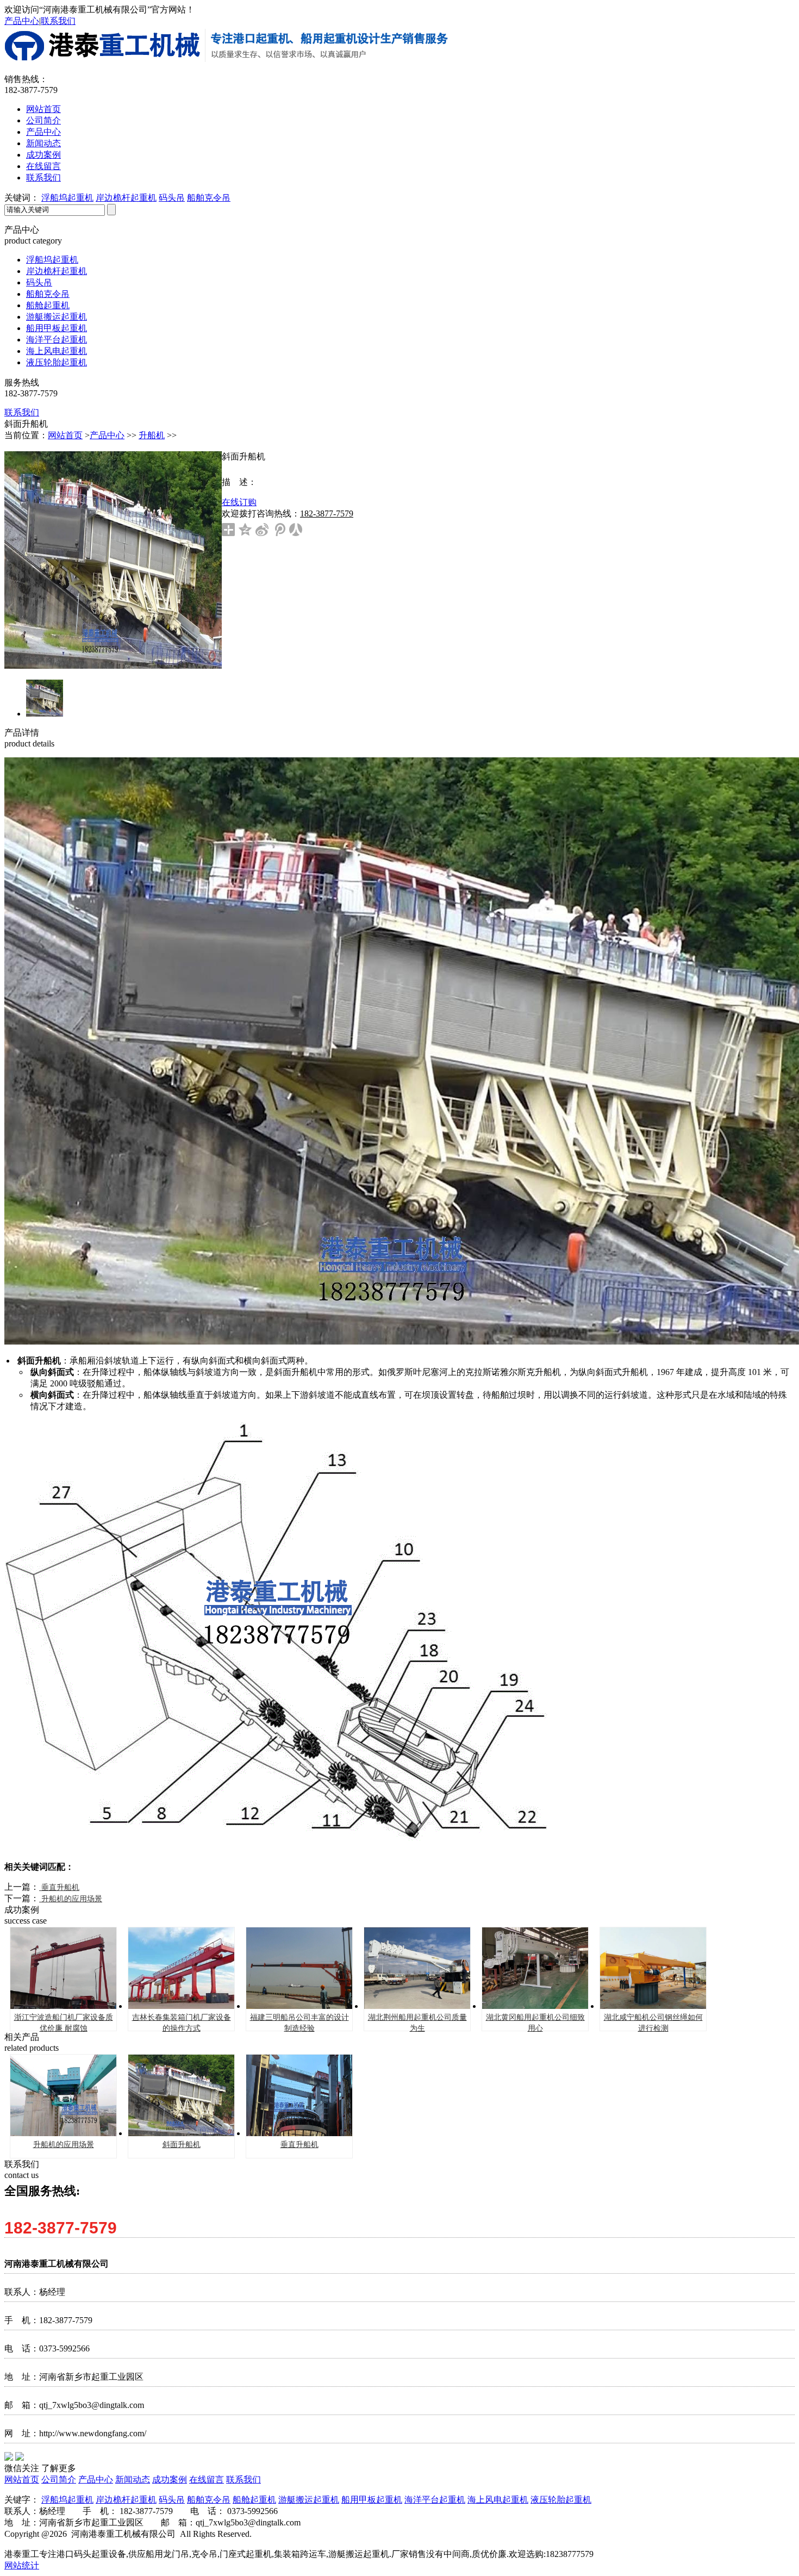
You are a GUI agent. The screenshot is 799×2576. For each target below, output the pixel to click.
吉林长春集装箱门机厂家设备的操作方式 (182, 2023)
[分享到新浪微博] (262, 530)
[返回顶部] (771, 358)
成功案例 (43, 155)
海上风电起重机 (57, 351)
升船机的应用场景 (71, 1899)
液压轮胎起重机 (57, 362)
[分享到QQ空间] (245, 530)
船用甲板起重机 (57, 328)
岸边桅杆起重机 (126, 198)
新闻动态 (43, 143)
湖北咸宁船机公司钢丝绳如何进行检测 (653, 2023)
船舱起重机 (48, 305)
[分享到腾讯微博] (279, 530)
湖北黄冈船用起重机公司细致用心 (535, 2023)
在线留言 (43, 166)
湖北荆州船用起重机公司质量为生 (417, 2023)
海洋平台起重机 (57, 340)
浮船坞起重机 (67, 198)
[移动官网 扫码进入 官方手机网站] (771, 241)
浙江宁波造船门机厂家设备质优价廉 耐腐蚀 (64, 2023)
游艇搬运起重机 (57, 317)
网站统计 (22, 2565)
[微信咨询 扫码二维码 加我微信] (771, 270)
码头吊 (172, 198)
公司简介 (43, 120)
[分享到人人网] (296, 530)
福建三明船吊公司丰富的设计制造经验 (299, 2023)
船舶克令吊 (209, 198)
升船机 (152, 435)
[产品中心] (771, 300)
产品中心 (22, 21)
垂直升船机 (59, 1887)
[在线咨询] (771, 329)
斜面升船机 (182, 2145)
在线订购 (239, 502)
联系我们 (58, 21)
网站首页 (43, 109)
